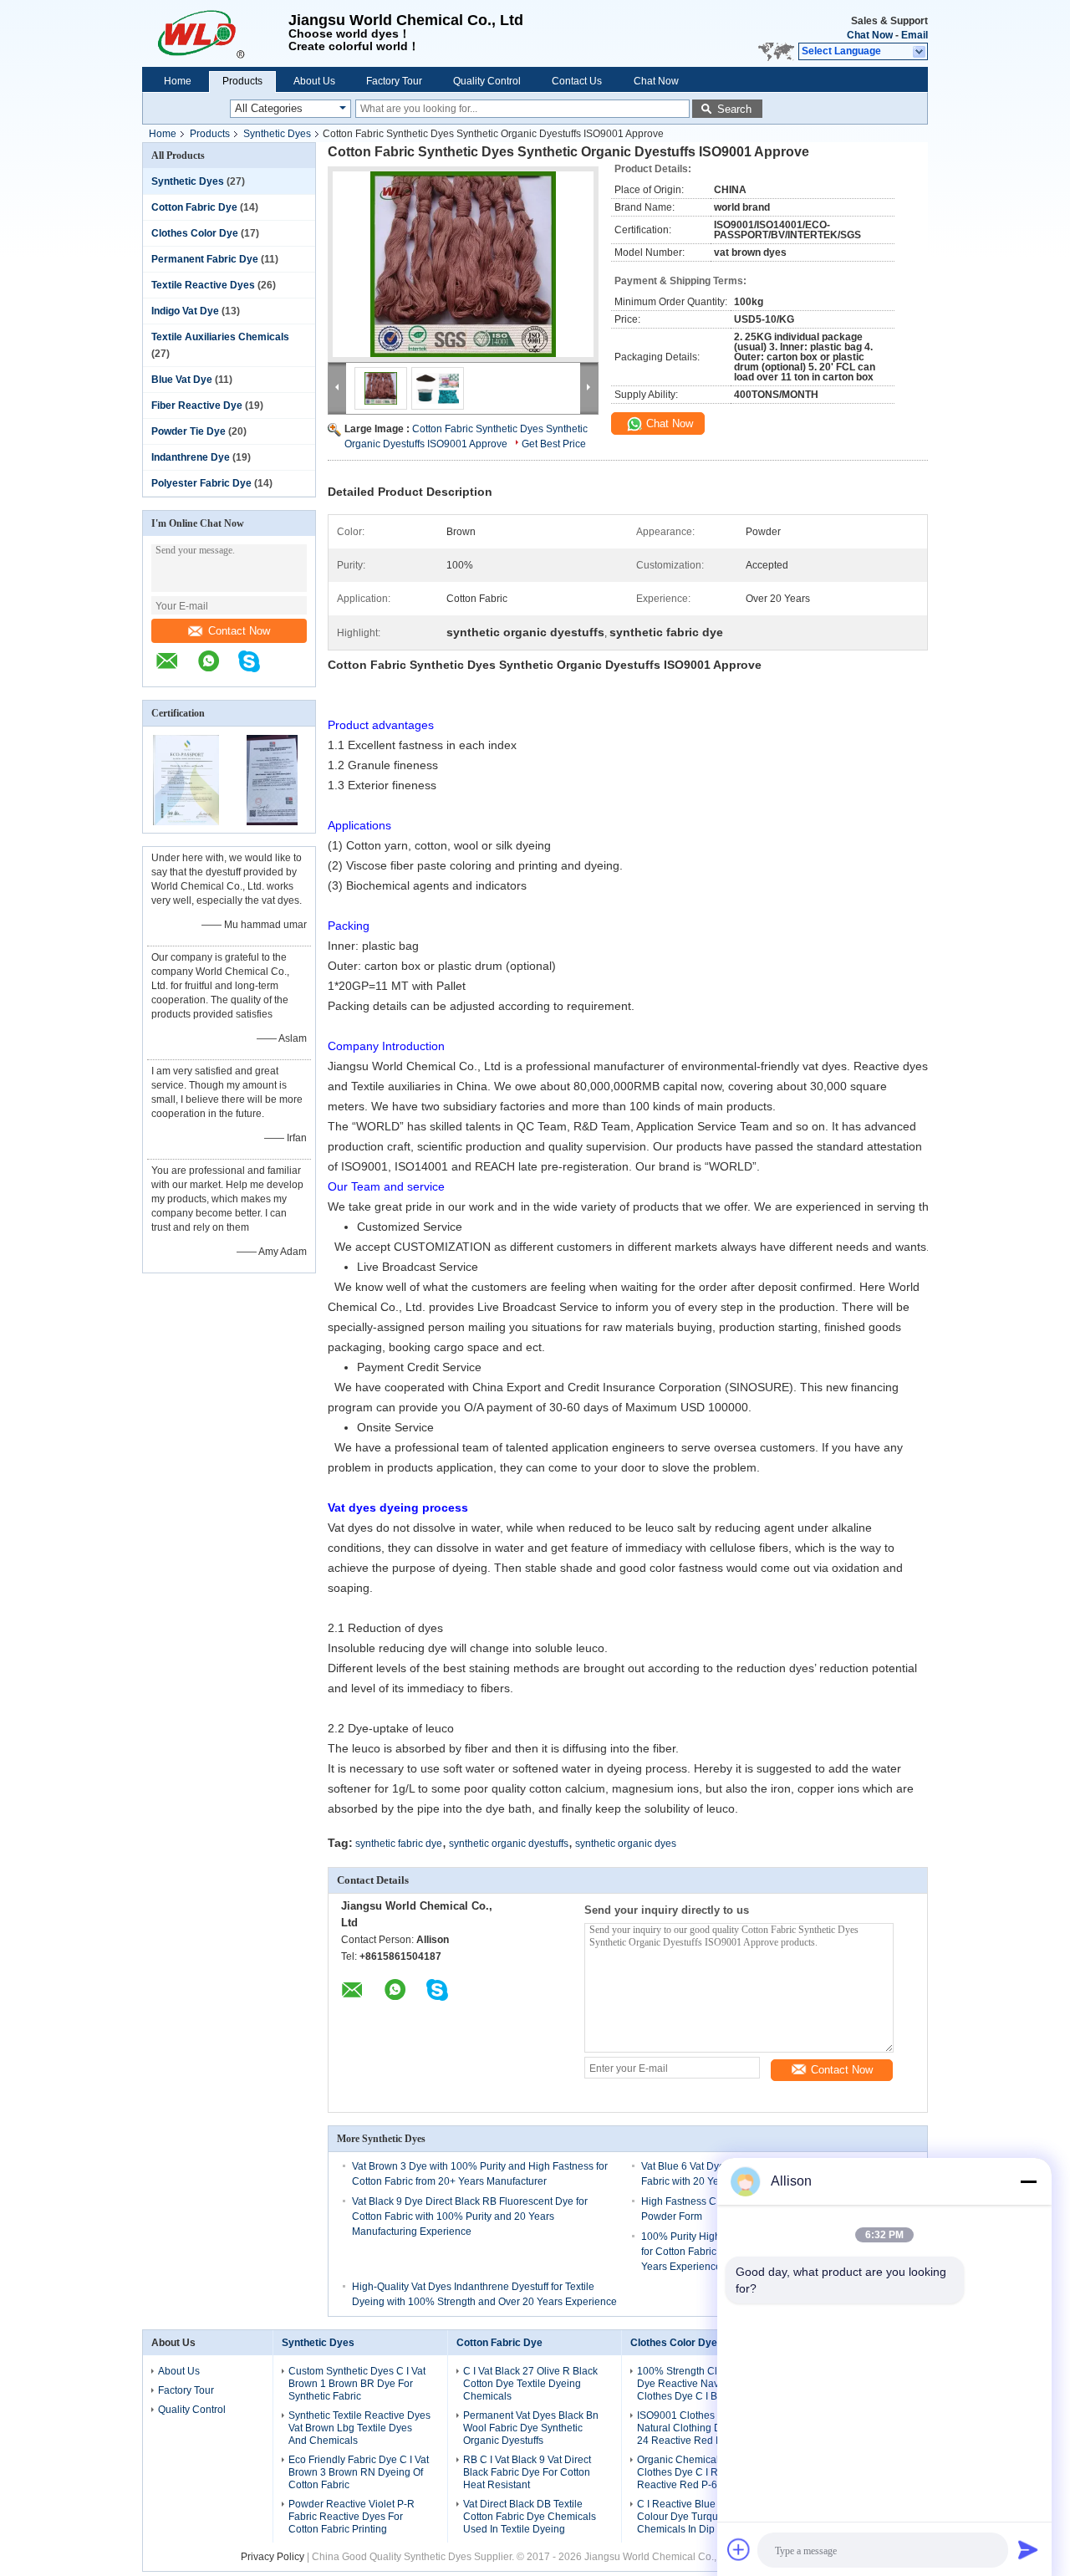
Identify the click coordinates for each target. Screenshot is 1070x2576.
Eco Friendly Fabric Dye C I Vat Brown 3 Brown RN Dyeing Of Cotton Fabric (359, 2472)
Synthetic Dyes (277, 134)
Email (915, 35)
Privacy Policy (273, 2557)
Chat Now (870, 35)
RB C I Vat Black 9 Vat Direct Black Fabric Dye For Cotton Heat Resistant (527, 2472)
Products (242, 81)
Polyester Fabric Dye (201, 483)
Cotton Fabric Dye (194, 207)
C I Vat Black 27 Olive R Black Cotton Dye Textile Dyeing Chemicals (530, 2384)
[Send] (1028, 2549)
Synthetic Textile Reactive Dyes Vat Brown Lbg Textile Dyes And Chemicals (359, 2428)
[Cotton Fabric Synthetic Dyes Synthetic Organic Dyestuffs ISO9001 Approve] (463, 264)
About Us (314, 81)
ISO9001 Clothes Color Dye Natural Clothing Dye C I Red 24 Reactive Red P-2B (703, 2428)
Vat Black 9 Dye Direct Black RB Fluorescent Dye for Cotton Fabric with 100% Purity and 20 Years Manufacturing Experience (470, 2216)
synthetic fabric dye (399, 1844)
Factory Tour (394, 81)
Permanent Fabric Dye (205, 259)
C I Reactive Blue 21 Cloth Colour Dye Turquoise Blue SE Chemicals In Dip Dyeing (707, 2517)
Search (734, 109)
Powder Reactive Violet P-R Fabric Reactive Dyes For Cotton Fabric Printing (352, 2517)
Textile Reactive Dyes (203, 285)
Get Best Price (554, 444)
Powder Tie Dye (189, 431)
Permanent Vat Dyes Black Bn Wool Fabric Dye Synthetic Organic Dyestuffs (531, 2428)
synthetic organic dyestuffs (509, 1844)
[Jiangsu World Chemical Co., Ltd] (215, 33)
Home (178, 81)
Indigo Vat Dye (185, 311)
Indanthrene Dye (191, 457)
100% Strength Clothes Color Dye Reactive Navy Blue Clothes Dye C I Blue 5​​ (703, 2384)
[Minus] (1028, 2181)
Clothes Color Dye (195, 233)
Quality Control (487, 81)
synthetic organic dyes (626, 1844)
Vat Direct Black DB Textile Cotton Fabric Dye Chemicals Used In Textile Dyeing (530, 2517)
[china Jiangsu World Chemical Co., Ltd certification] (186, 822)
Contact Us (577, 81)
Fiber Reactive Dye (197, 406)
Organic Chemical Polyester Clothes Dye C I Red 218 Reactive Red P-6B (701, 2472)
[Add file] (739, 2549)
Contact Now (239, 631)
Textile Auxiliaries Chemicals (220, 337)
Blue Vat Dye (182, 380)
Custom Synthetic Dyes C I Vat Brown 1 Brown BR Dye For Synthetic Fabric (357, 2384)
